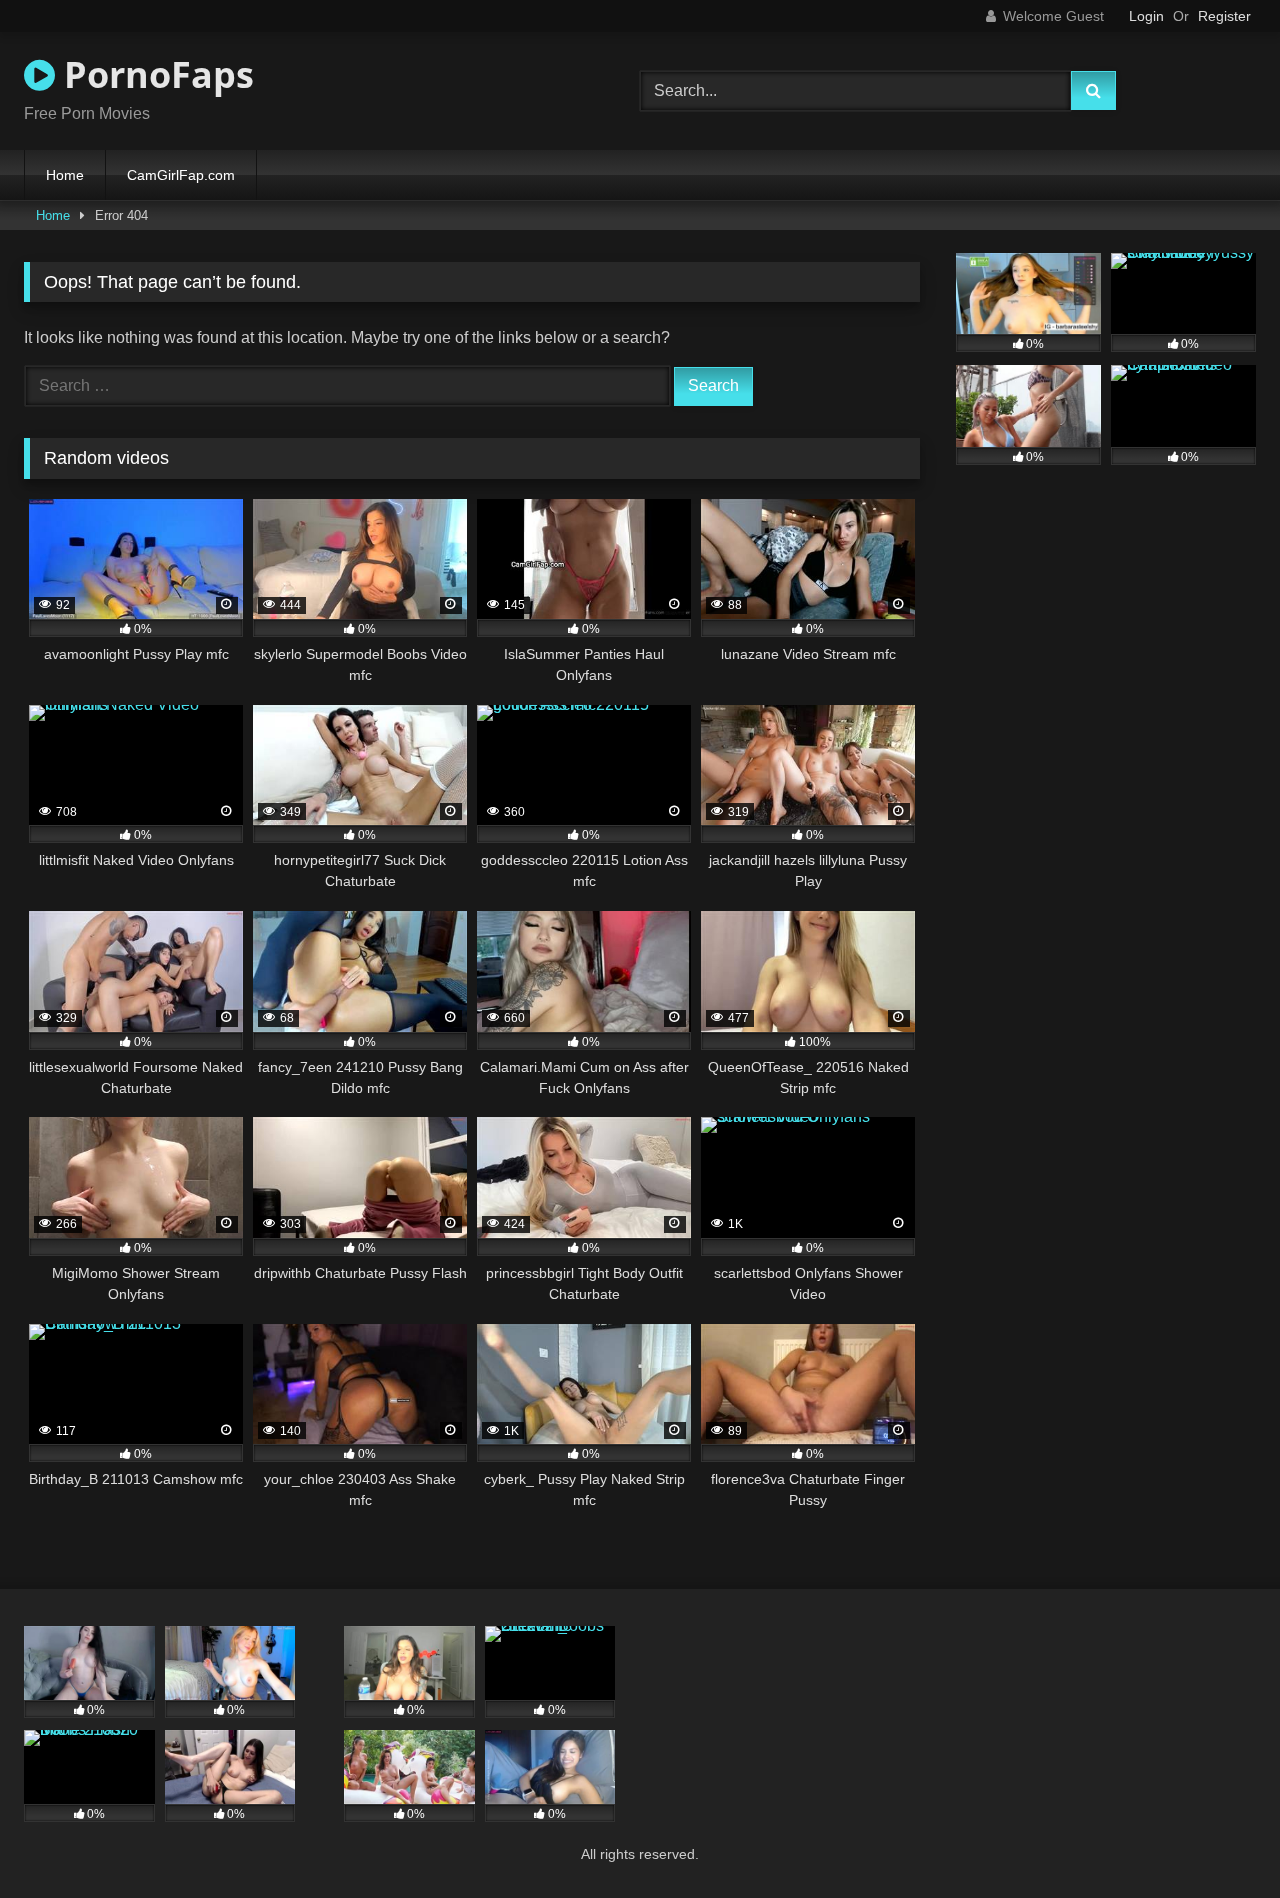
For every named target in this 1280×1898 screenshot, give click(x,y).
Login (1146, 16)
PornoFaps (154, 74)
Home (65, 175)
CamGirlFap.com (181, 175)
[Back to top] (1218, 1838)
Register (1224, 16)
